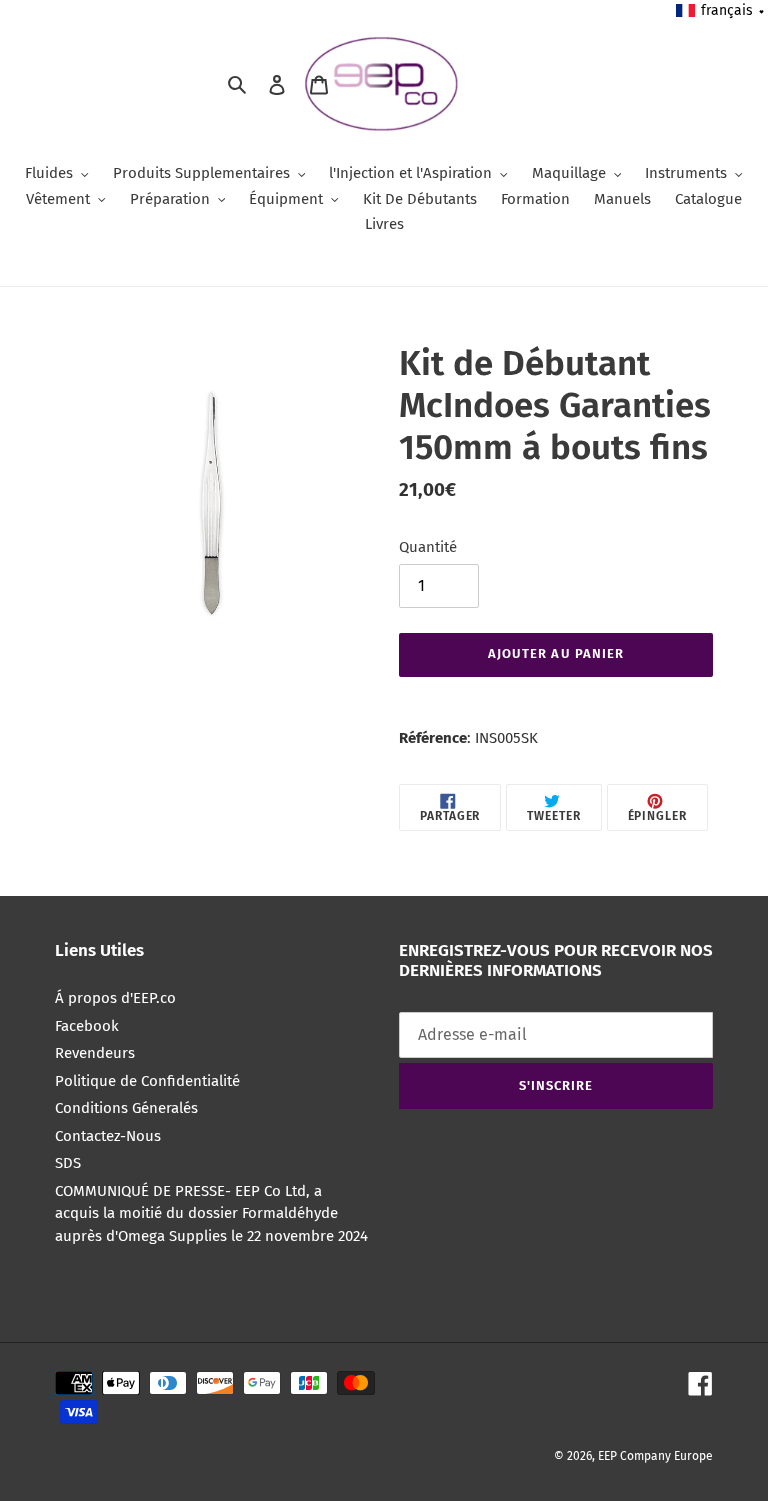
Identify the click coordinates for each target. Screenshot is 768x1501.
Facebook (87, 1026)
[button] (721, 10)
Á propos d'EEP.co (115, 998)
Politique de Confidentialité (147, 1081)
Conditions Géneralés (126, 1108)
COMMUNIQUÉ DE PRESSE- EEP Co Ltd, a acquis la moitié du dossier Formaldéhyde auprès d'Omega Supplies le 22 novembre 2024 (211, 1213)
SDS (68, 1163)
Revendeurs (95, 1053)
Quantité (428, 547)
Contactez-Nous (108, 1136)
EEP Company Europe (655, 1456)
